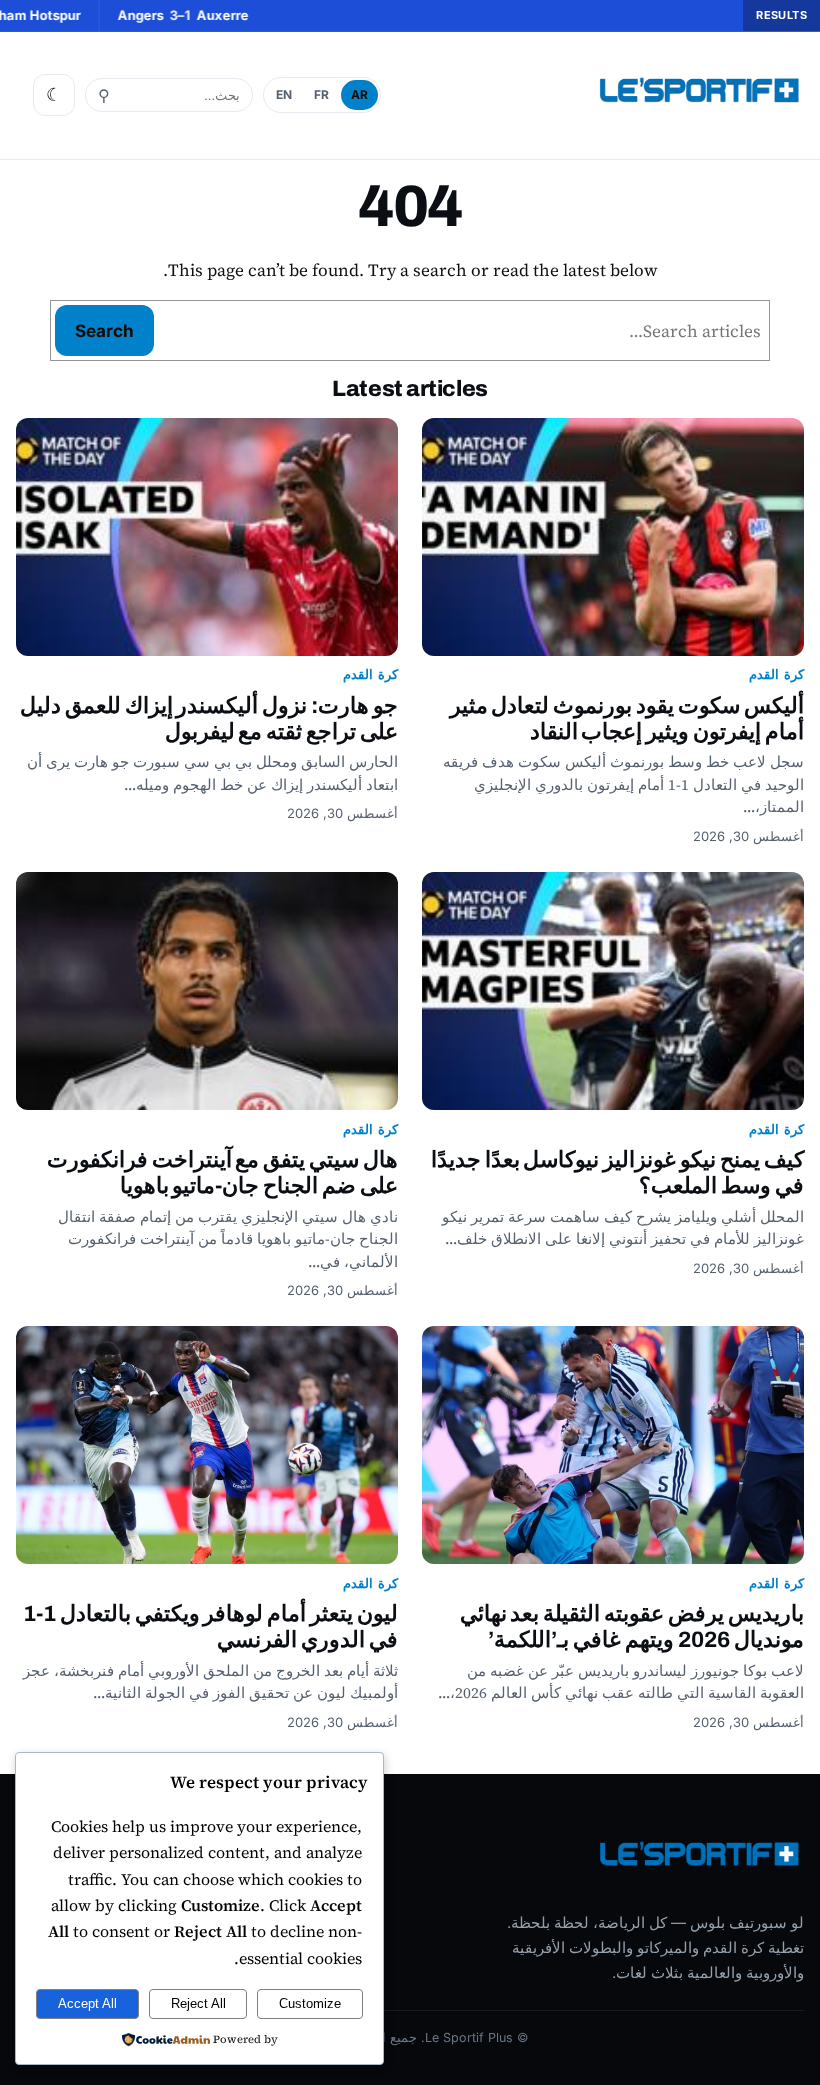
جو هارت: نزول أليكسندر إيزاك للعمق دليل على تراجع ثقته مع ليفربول (209, 718)
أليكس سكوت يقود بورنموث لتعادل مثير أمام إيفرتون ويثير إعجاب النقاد (627, 718)
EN (284, 94)
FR (321, 94)
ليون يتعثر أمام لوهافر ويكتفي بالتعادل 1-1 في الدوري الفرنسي (210, 1626)
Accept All (87, 2003)
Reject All (198, 2003)
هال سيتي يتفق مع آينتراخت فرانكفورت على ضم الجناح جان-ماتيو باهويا (222, 1172)
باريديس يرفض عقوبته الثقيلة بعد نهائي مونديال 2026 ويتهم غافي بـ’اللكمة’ (632, 1626)
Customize (310, 2003)
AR (359, 94)
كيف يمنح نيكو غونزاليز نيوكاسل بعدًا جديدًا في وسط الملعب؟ (617, 1172)
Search (104, 330)
